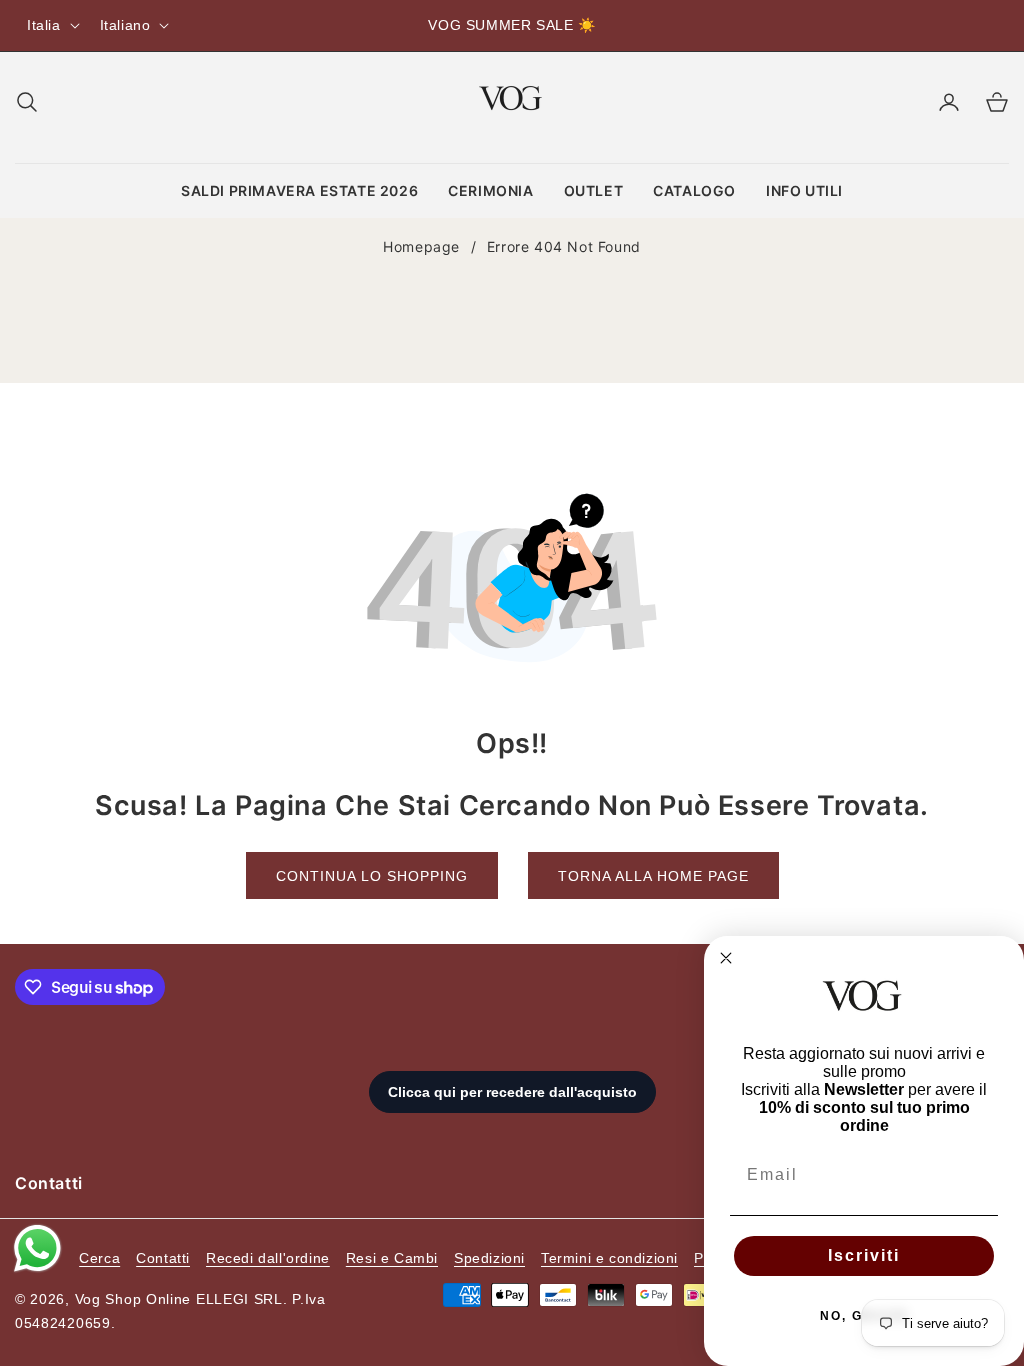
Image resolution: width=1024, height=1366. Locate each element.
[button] (27, 102)
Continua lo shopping (372, 876)
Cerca (99, 1258)
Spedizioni (489, 1258)
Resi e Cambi (392, 1258)
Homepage (421, 246)
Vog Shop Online (133, 1299)
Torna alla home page (653, 876)
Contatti (163, 1258)
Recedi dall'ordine (268, 1258)
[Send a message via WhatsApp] (37, 1248)
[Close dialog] (726, 958)
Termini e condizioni (609, 1258)
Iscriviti (864, 1255)
